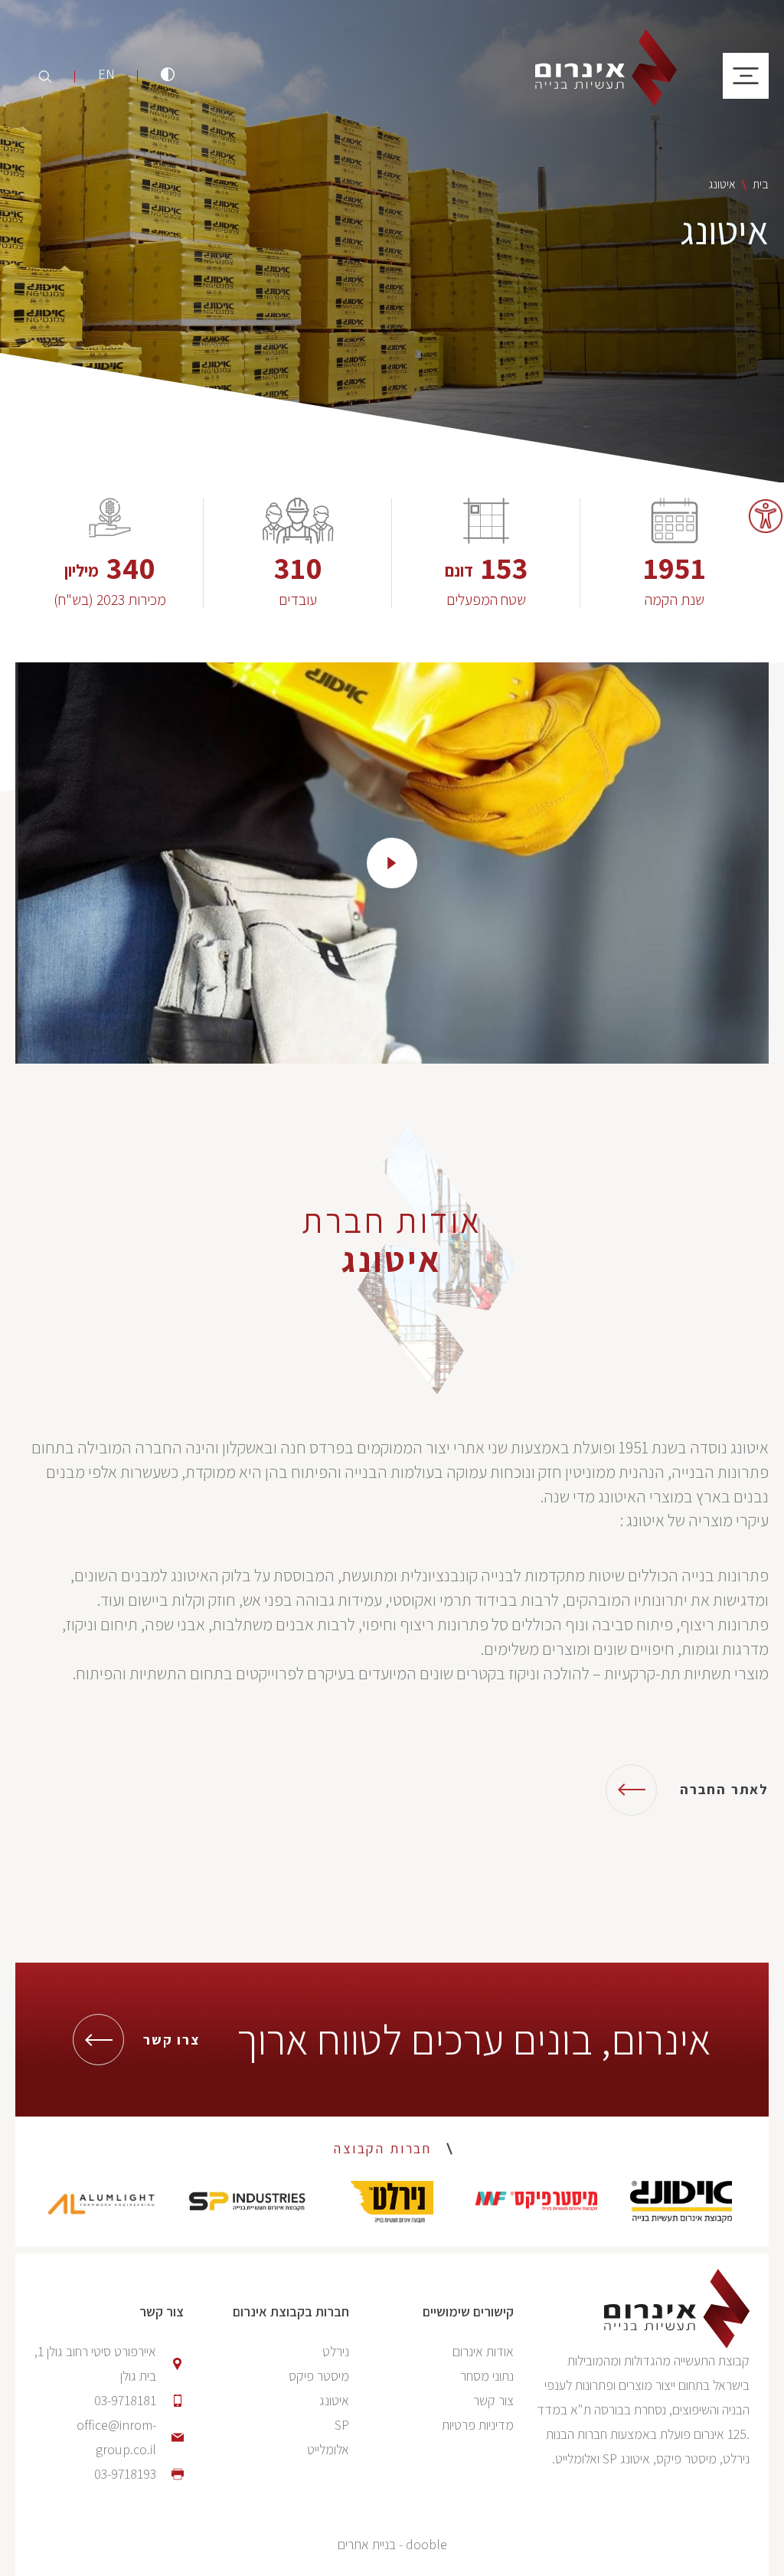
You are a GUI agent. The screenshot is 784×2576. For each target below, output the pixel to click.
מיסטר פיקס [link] (319, 2376)
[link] (766, 516)
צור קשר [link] (493, 2400)
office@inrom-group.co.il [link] (116, 2437)
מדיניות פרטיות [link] (478, 2425)
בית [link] (761, 184)
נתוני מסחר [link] (487, 2376)
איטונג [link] (334, 2400)
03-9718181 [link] (125, 2400)
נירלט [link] (336, 2351)
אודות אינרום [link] (483, 2351)
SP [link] (342, 2425)
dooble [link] (426, 2544)
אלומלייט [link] (328, 2449)
